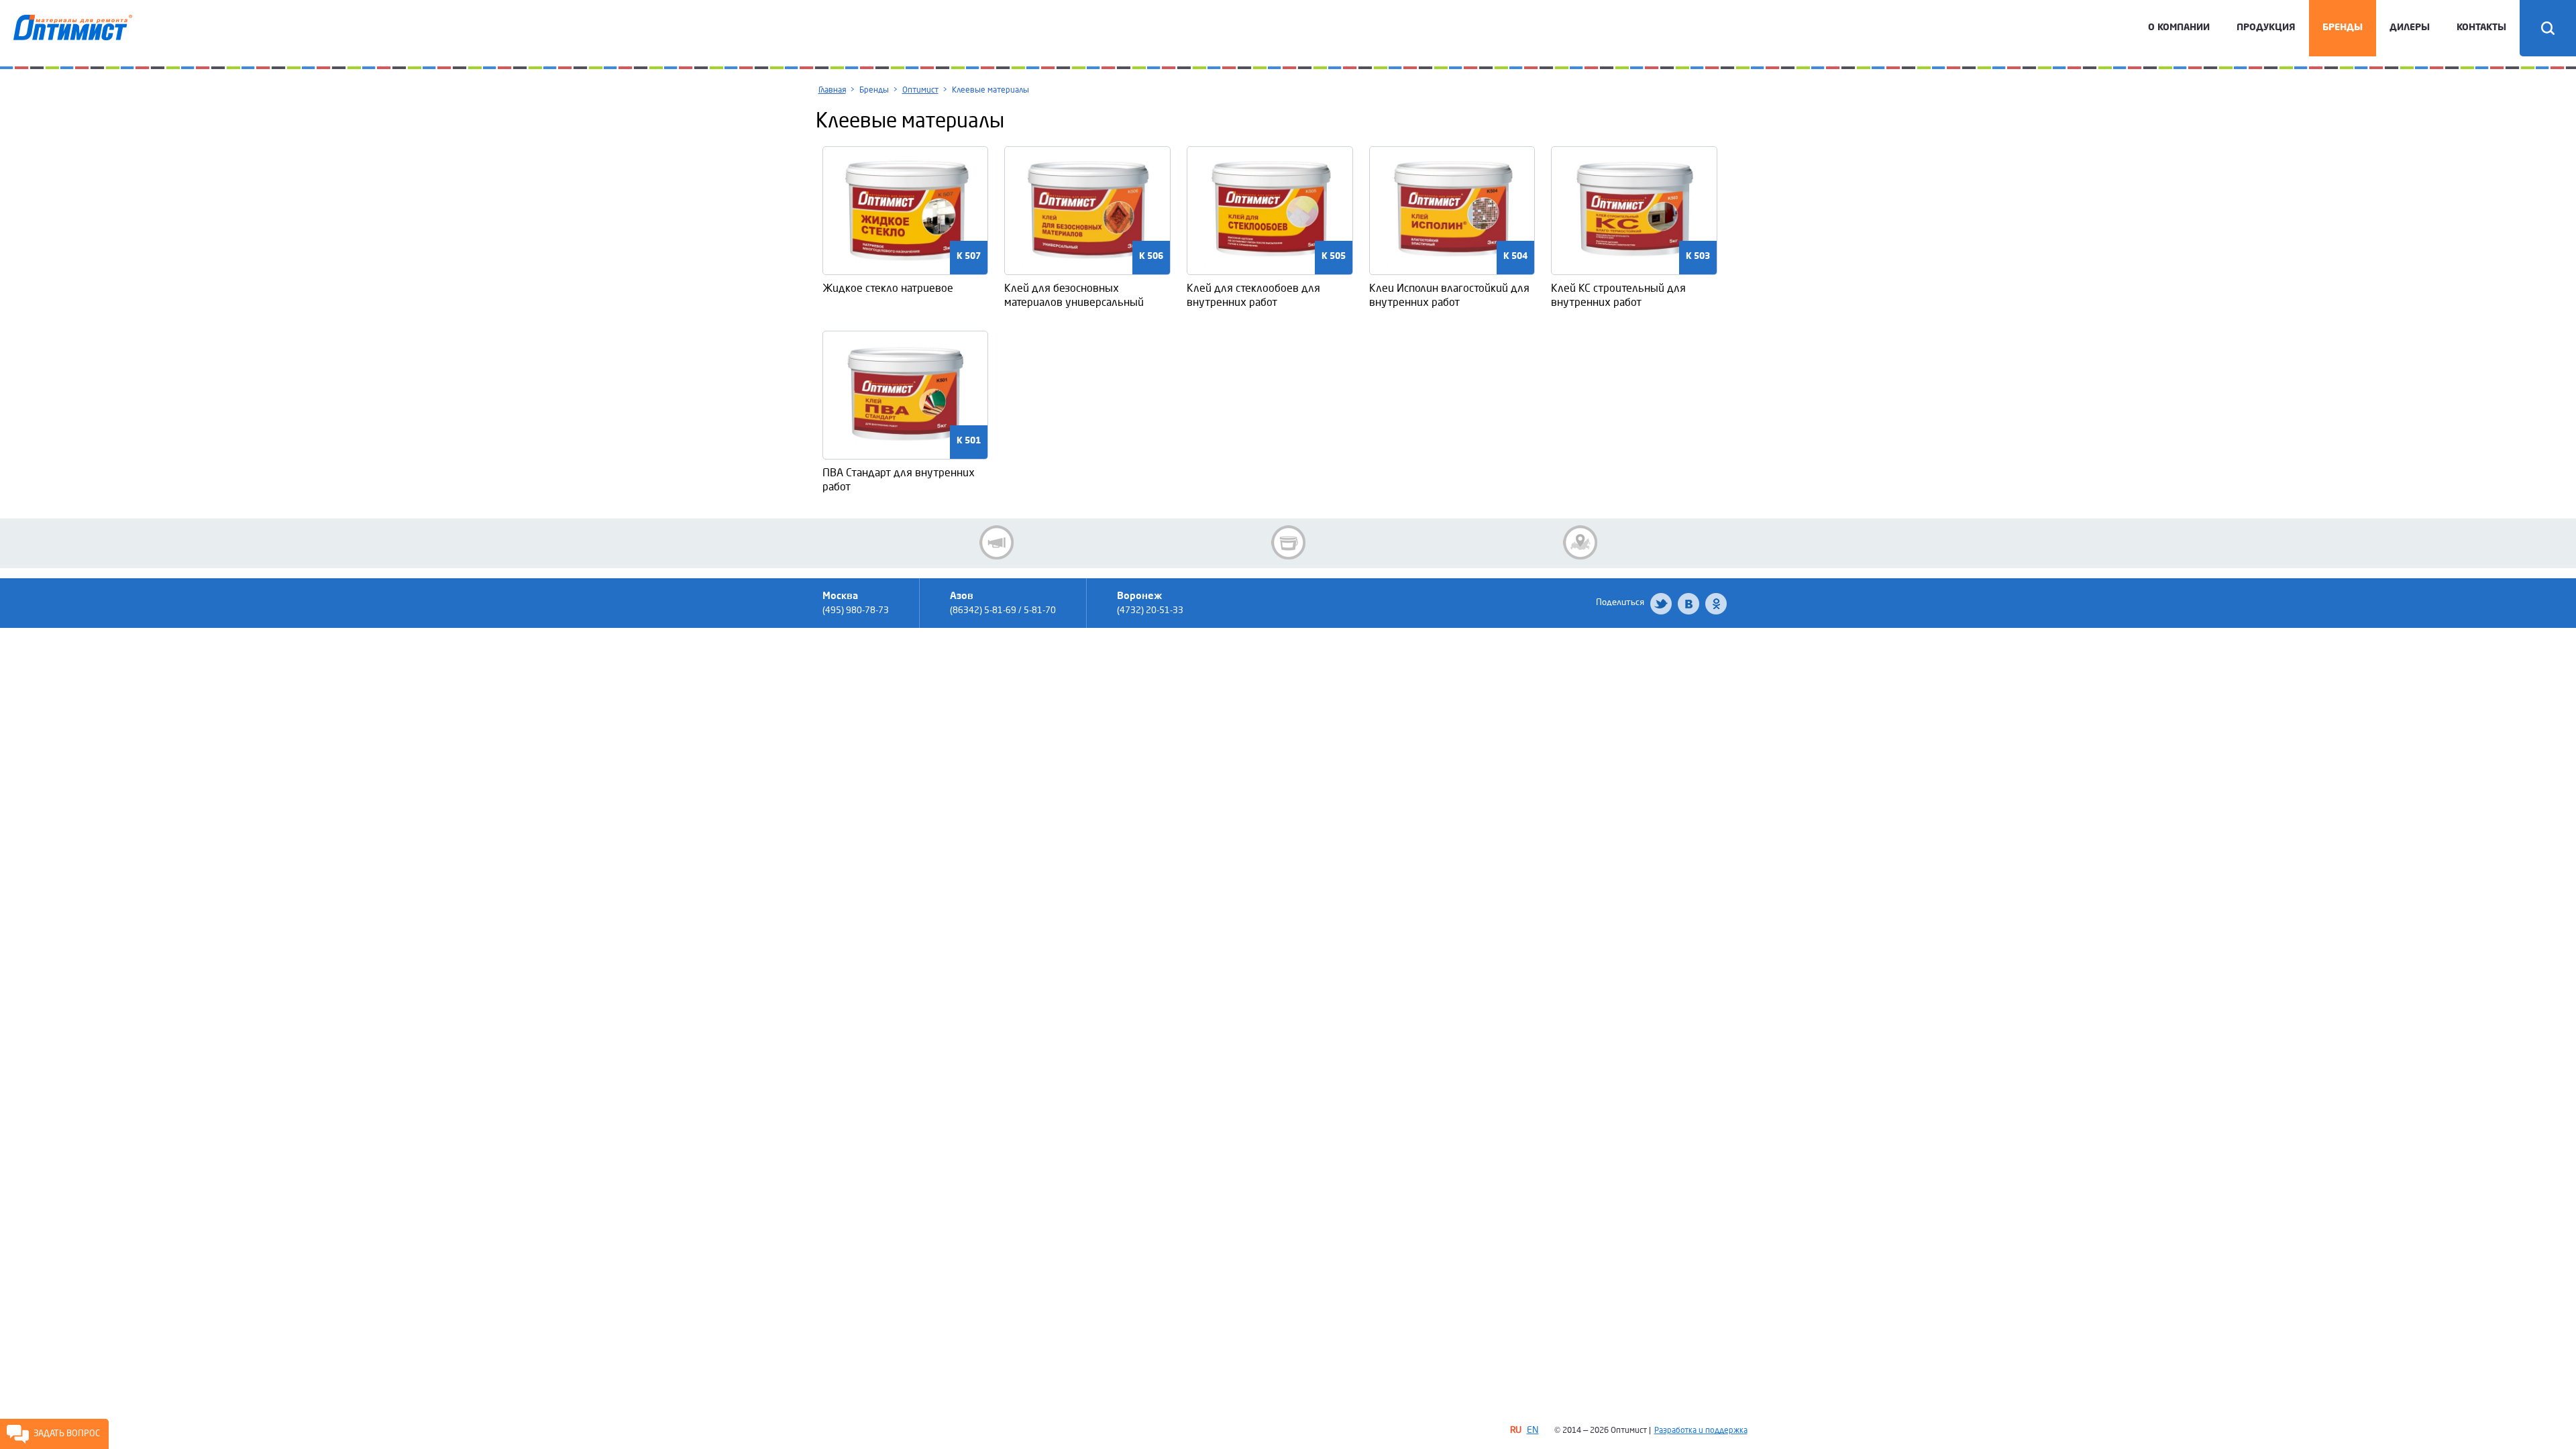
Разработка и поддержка (1701, 1431)
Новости (997, 542)
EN (1533, 1430)
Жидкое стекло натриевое (888, 288)
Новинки (1288, 542)
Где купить (1580, 542)
